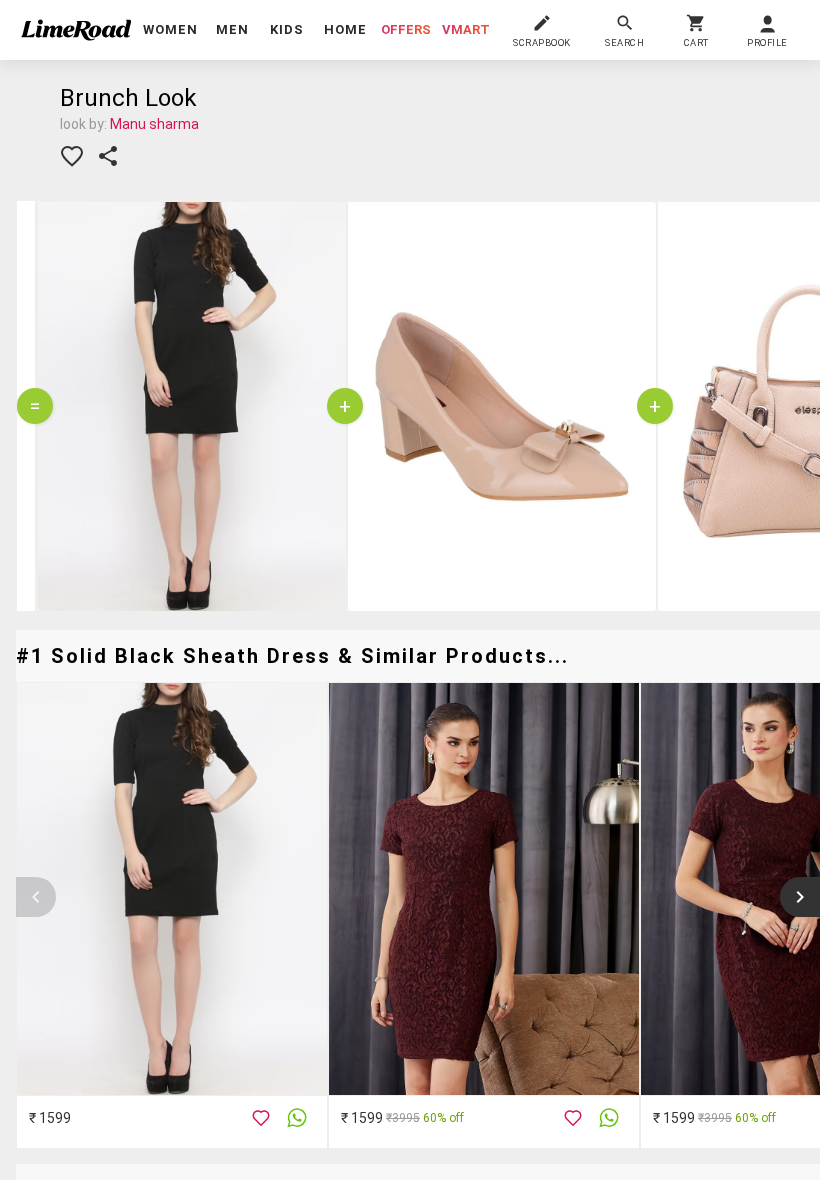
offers (406, 29)
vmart (466, 29)
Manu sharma (154, 124)
